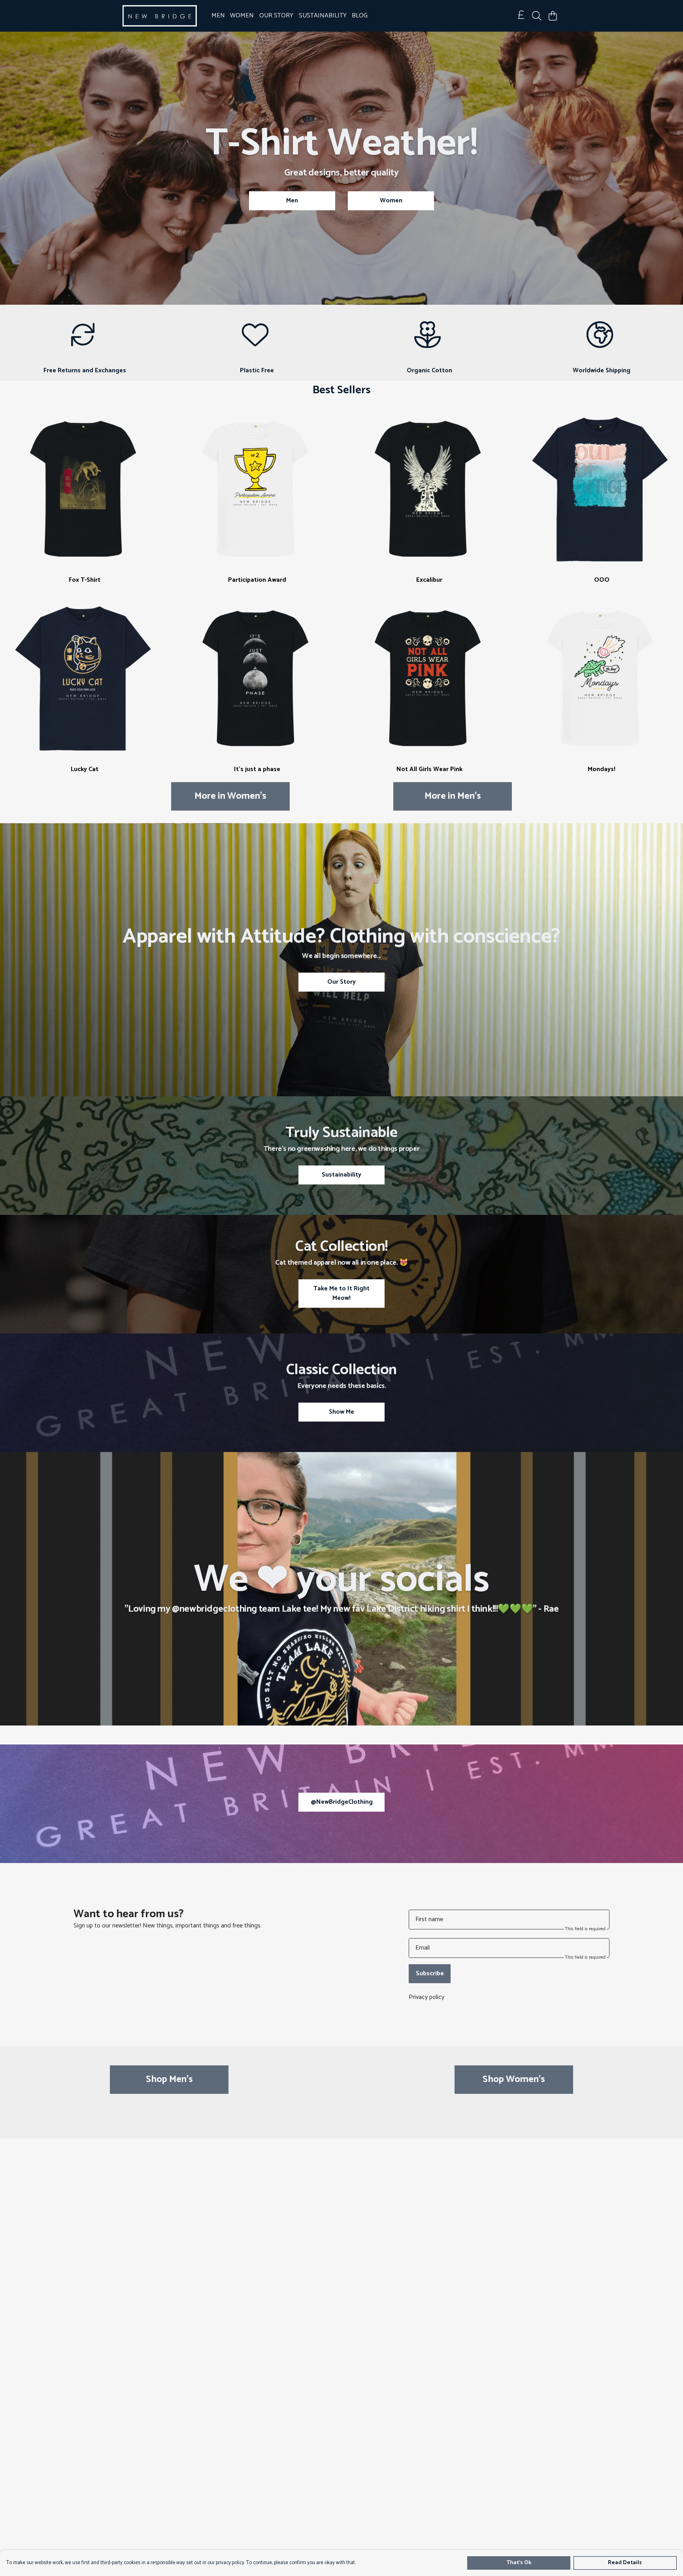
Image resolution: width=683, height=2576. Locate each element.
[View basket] (553, 16)
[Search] (537, 16)
